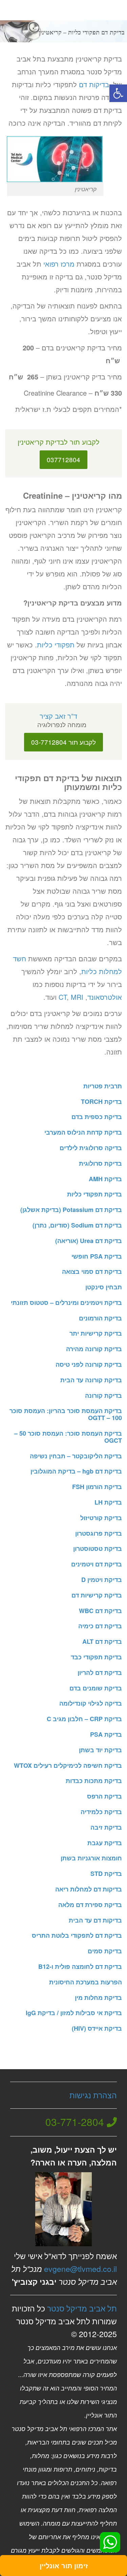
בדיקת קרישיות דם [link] (97, 1595)
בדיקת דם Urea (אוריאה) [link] (89, 1241)
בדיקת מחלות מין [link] (98, 1998)
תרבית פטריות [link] (103, 1086)
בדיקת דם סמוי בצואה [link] (92, 1271)
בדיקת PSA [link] (106, 1734)
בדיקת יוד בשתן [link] (100, 1750)
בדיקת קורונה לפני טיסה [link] (89, 1364)
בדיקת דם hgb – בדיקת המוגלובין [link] (76, 1471)
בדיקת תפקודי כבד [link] (96, 1657)
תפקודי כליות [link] (56, 645)
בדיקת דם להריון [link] (100, 1673)
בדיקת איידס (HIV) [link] (97, 2028)
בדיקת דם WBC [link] (100, 1611)
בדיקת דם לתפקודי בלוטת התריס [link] (77, 1935)
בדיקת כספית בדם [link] (97, 1117)
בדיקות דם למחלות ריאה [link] (89, 1889)
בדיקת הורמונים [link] (100, 1318)
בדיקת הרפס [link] (104, 1796)
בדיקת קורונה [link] (103, 1395)
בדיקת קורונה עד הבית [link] (91, 1380)
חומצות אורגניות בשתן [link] (91, 1858)
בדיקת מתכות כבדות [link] (94, 1781)
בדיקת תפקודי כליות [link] (94, 1194)
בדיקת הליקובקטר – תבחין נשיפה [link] (76, 1456)
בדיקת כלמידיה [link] (101, 1812)
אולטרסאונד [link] (105, 997)
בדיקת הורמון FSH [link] (97, 1487)
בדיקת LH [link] (108, 1502)
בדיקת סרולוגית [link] (100, 1163)
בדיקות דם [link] (94, 84)
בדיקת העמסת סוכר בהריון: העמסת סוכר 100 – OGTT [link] (66, 1414)
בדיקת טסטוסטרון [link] (98, 1549)
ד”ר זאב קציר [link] (58, 716)
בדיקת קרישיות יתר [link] (96, 1333)
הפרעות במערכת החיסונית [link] (86, 1982)
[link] (118, 93)
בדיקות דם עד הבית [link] (95, 1920)
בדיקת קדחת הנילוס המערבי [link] (83, 1132)
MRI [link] (77, 997)
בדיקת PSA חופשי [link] (97, 1256)
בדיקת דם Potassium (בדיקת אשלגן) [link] (71, 1210)
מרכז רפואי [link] (59, 264)
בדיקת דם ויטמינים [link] (97, 1564)
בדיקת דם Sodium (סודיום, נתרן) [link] (77, 1225)
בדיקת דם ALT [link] (102, 1641)
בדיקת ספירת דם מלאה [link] (90, 1905)
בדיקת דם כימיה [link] (100, 1626)
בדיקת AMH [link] (105, 1179)
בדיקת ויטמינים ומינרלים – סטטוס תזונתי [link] (66, 1303)
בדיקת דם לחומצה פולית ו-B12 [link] (80, 1966)
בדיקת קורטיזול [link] (101, 1518)
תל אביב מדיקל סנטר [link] (82, 2308)
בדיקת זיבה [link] (106, 1827)
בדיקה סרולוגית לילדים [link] (91, 1148)
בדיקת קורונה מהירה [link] (94, 1349)
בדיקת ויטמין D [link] (102, 1580)
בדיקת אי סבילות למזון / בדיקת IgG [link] (74, 2013)
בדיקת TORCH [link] (101, 1101)
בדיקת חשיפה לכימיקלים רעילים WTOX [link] (68, 1765)
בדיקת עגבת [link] (105, 1843)
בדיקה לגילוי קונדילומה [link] (91, 1703)
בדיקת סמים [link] (105, 1951)
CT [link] (63, 997)
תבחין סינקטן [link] (104, 1287)
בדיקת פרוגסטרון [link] (99, 1533)
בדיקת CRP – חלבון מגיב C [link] (84, 1719)
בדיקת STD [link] (106, 1874)
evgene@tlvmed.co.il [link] (80, 2269)
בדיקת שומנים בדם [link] (96, 1688)
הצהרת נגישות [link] (93, 2095)
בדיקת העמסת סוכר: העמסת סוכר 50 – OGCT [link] (68, 1437)
